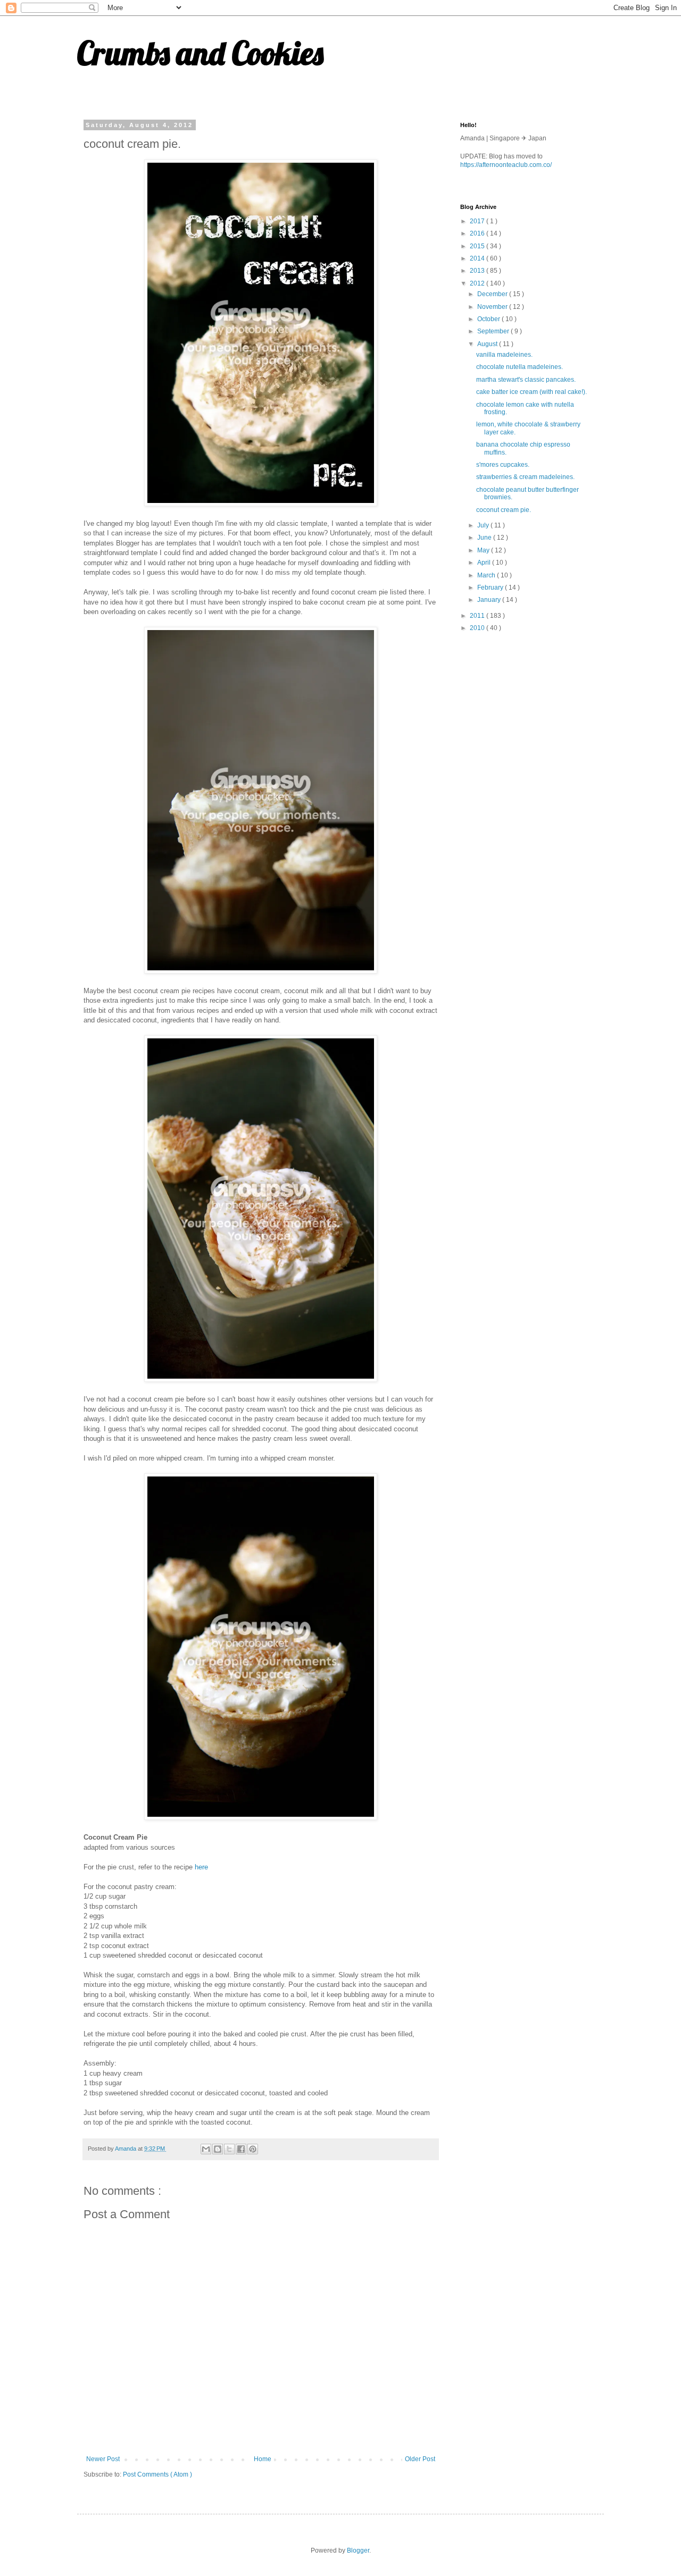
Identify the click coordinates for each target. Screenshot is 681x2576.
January (490, 600)
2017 (478, 221)
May (484, 550)
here (201, 1867)
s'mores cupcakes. (503, 465)
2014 (478, 258)
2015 (478, 246)
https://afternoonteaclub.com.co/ (506, 165)
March (487, 575)
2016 (478, 233)
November (493, 307)
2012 (478, 283)
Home (263, 2459)
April (485, 563)
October (489, 319)
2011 (478, 616)
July (484, 525)
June (485, 538)
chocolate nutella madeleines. (520, 367)
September (494, 331)
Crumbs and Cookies (200, 53)
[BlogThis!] (218, 2149)
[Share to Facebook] (241, 2149)
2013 (478, 271)
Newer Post (103, 2459)
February (491, 588)
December (493, 294)
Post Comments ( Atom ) (157, 2474)
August (488, 344)
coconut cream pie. (504, 510)
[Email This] (206, 2149)
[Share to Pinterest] (253, 2149)
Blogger (358, 2550)
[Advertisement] (540, 716)
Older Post (420, 2459)
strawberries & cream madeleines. (525, 477)
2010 (478, 628)
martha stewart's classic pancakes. (526, 380)
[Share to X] (229, 2149)
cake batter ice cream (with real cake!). (531, 392)
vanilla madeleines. (504, 355)
